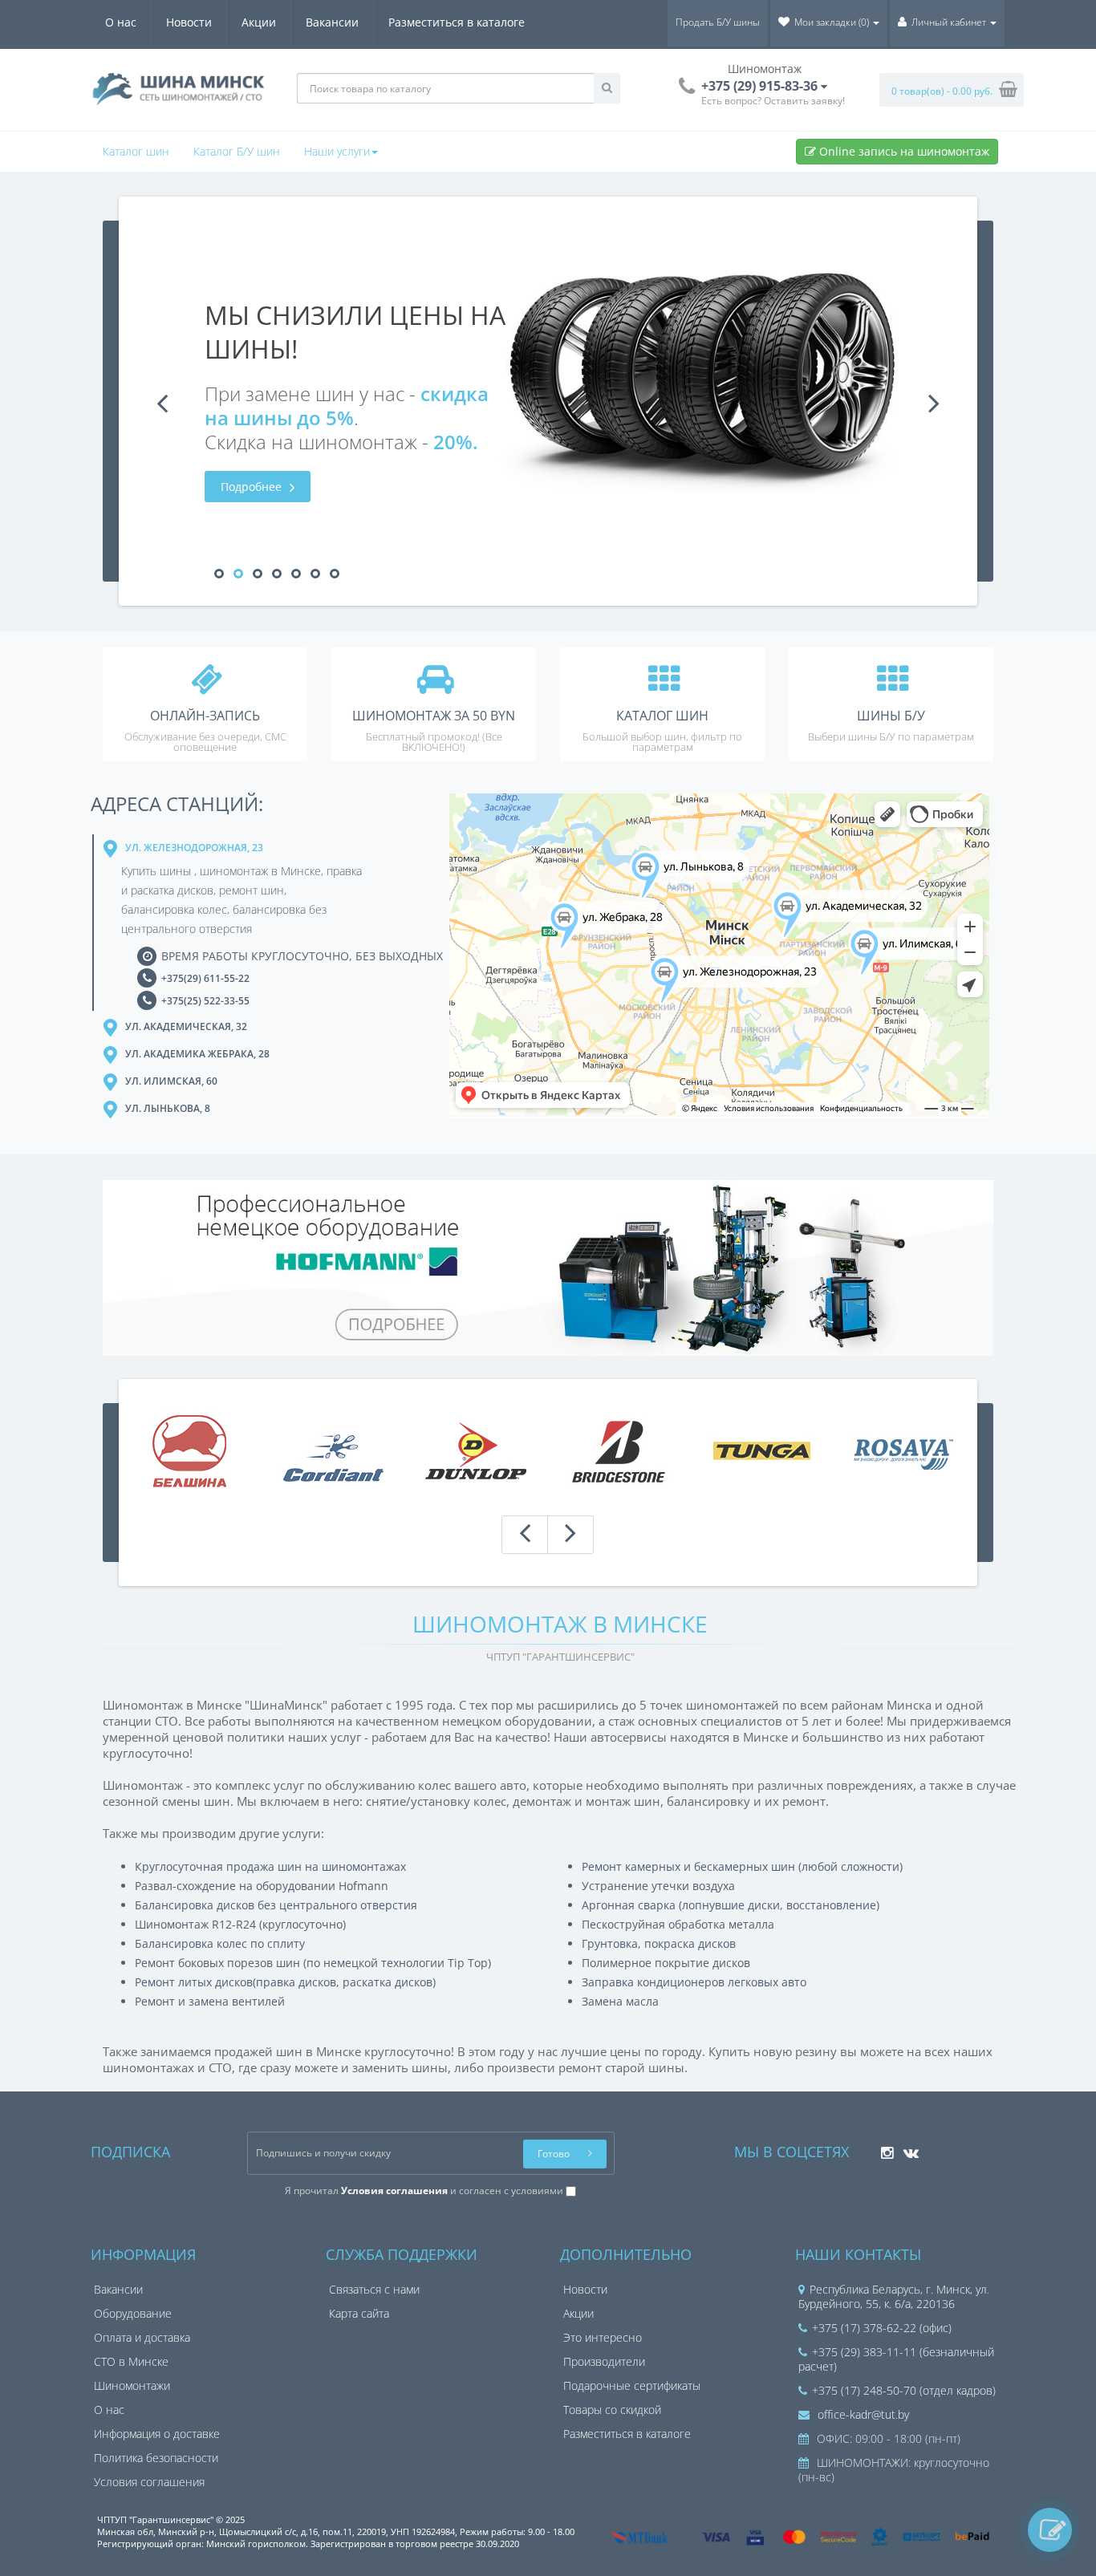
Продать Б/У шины (718, 22)
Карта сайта (359, 2313)
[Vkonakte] (907, 2148)
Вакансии (332, 22)
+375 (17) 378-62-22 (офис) (882, 2328)
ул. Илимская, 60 (171, 1081)
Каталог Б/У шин (237, 151)
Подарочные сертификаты (632, 2385)
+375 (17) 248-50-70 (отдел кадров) (904, 2390)
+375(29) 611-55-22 (205, 978)
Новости (189, 22)
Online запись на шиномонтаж (903, 151)
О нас (121, 22)
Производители (604, 2361)
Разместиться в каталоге (457, 22)
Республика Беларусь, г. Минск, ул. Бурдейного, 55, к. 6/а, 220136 (894, 2296)
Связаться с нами (374, 2289)
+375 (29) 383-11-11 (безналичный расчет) (896, 2359)
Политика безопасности (156, 2458)
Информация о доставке (157, 2434)
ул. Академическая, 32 (186, 1026)
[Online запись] (1050, 2530)
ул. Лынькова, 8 (168, 1108)
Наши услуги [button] (337, 151)
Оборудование (133, 2313)
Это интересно (603, 2337)
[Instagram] (883, 2148)
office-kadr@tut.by (862, 2414)
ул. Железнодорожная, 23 (194, 848)
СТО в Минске (131, 2361)
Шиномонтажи (132, 2385)
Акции (259, 22)
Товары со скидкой (612, 2410)
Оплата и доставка (142, 2337)
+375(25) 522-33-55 (205, 1001)
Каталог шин (136, 151)
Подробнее (253, 487)
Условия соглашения (149, 2482)
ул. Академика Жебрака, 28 (197, 1054)
